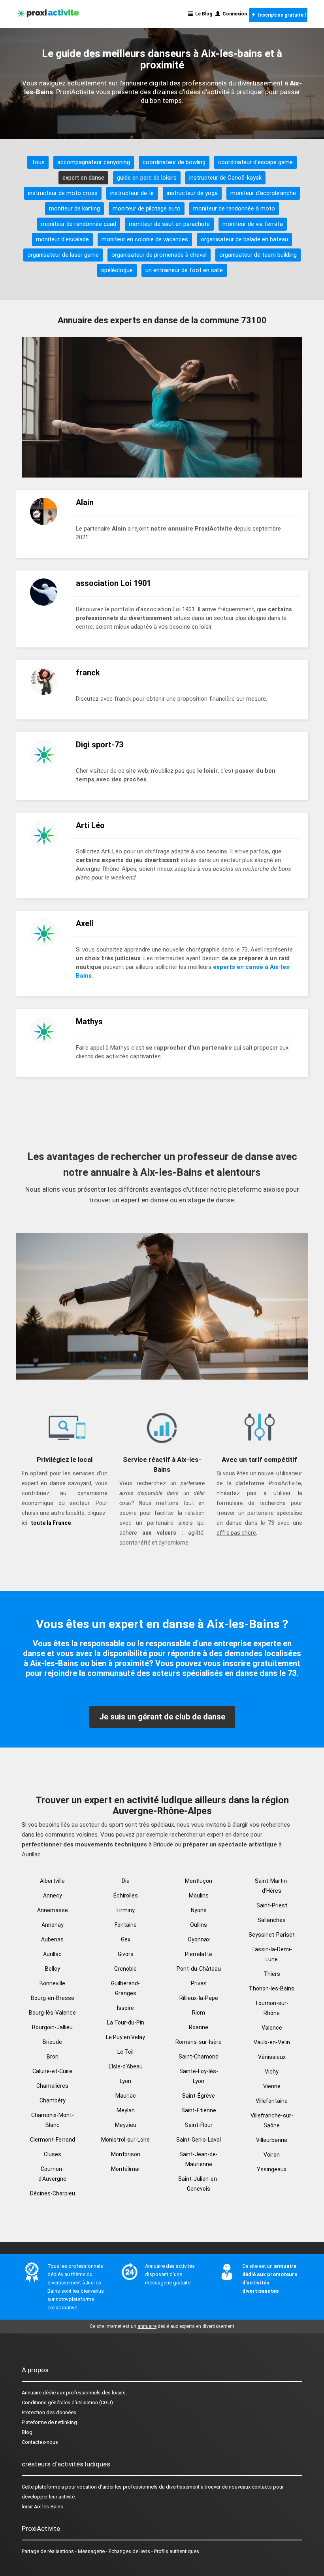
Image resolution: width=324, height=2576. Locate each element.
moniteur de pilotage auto (147, 209)
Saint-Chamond (199, 2057)
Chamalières (52, 2086)
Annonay (53, 1925)
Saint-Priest (272, 1905)
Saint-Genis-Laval (199, 2140)
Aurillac (52, 1954)
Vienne (272, 2086)
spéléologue (117, 270)
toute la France (51, 1523)
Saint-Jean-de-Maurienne (199, 2159)
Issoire (125, 2008)
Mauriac (126, 2096)
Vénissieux (272, 2057)
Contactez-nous (40, 2442)
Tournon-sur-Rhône (272, 2008)
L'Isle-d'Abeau (126, 2066)
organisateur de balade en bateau (244, 239)
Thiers (272, 1974)
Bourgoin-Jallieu (52, 2027)
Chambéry (53, 2100)
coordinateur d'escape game (255, 162)
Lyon (125, 2081)
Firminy (126, 1910)
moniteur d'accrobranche (263, 193)
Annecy (53, 1896)
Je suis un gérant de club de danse (162, 1717)
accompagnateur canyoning (94, 162)
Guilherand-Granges (125, 1988)
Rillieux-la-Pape (199, 1998)
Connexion (234, 14)
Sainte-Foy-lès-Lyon (199, 2076)
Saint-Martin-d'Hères (272, 1886)
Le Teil (125, 2052)
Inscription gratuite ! (281, 15)
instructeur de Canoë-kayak (225, 178)
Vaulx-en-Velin (272, 2042)
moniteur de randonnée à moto (234, 209)
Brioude (52, 2042)
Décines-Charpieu (53, 2193)
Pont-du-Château (199, 1969)
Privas (199, 1983)
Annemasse (53, 1910)
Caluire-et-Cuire (52, 2071)
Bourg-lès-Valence (52, 2013)
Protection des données (49, 2412)
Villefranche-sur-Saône (272, 2120)
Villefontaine (272, 2101)
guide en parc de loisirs (147, 178)
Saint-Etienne (199, 2110)
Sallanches (272, 1920)
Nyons (199, 1910)
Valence (272, 2028)
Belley (53, 1969)
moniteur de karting (74, 209)
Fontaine (126, 1925)
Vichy (272, 2072)
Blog (27, 2432)
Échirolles (126, 1896)
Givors (126, 1954)
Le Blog (202, 14)
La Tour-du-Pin (126, 2023)
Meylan (126, 2110)
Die (126, 1881)
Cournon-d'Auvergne (52, 2174)
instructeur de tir (132, 193)
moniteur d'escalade (62, 239)
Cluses (53, 2154)
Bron (53, 2057)
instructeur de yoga (192, 193)
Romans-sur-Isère (199, 2042)
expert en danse (83, 178)
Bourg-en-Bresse (53, 1998)
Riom (199, 2013)
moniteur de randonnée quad (79, 224)
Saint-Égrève (199, 2096)
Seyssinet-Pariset (272, 1935)
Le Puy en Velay (125, 2037)
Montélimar (126, 2169)
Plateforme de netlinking (49, 2422)
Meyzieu (126, 2125)
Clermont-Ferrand (53, 2140)
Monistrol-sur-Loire (125, 2140)
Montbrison (126, 2154)
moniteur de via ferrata (253, 224)
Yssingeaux (272, 2169)
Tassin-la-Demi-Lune (272, 1954)
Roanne (199, 2027)
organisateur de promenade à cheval (159, 255)
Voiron (272, 2155)
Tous (38, 162)
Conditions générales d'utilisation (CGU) (67, 2403)
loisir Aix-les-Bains (42, 2507)
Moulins (199, 1896)
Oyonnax (199, 1939)
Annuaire (32, 2393)
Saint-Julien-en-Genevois (199, 2184)
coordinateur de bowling (174, 162)
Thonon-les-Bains (272, 1988)
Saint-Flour (199, 2125)
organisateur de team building (258, 255)
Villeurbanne (272, 2140)
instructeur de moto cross (63, 193)
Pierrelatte (199, 1954)
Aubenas (52, 1939)
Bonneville (52, 1983)
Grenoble (125, 1969)
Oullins (199, 1925)
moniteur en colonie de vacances (145, 239)
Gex (126, 1939)
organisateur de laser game (63, 255)
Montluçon (199, 1881)
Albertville (52, 1881)
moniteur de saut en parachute (169, 224)
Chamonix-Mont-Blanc (53, 2120)
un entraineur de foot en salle (184, 270)
